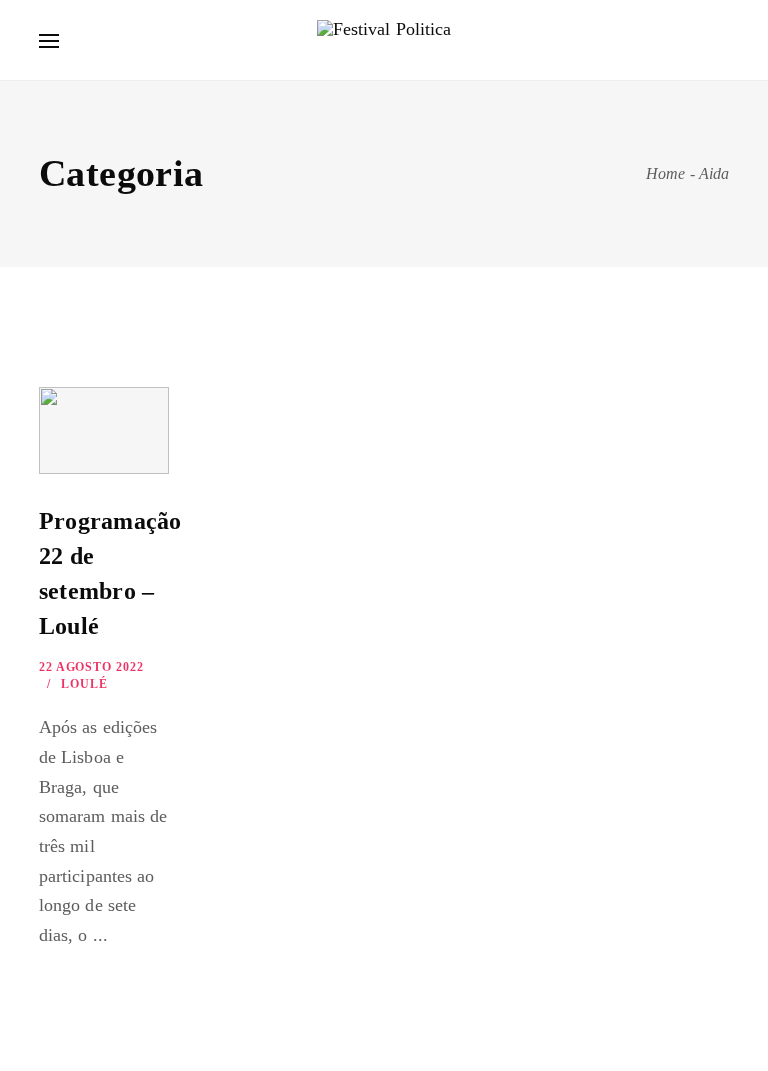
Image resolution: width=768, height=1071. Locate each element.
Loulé (84, 684)
